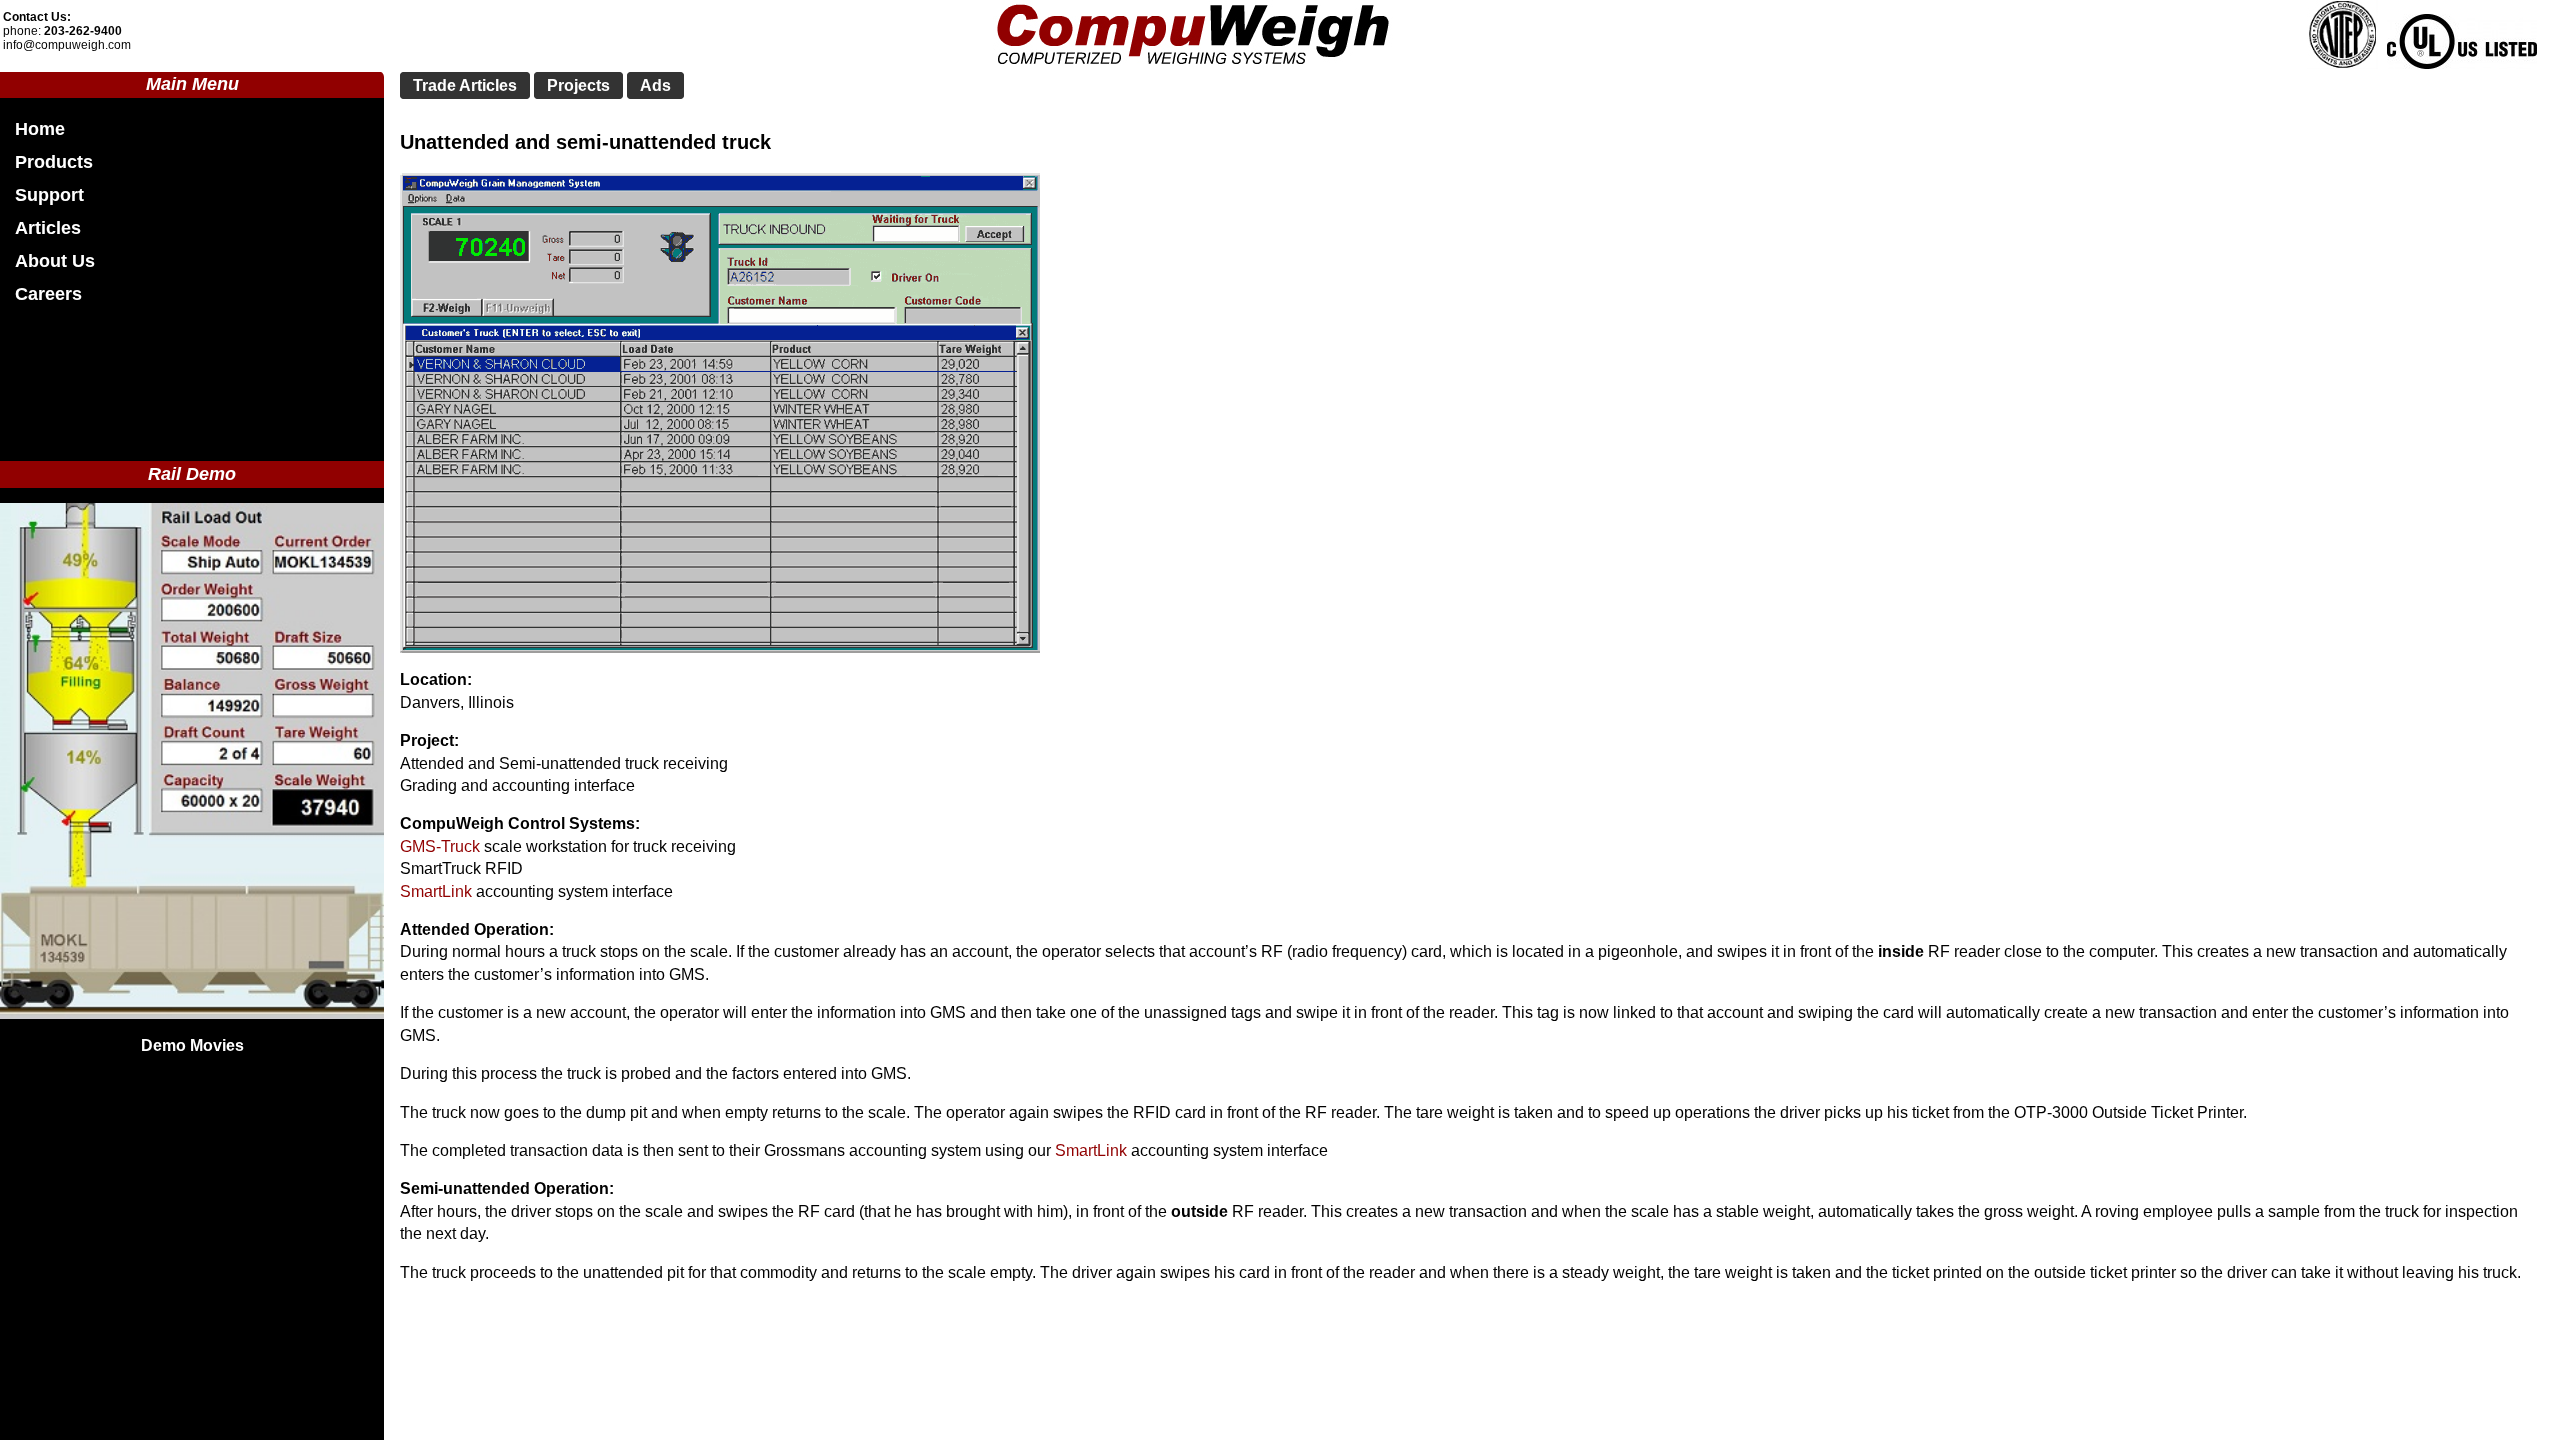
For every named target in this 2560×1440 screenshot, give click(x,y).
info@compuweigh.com (67, 45)
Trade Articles (465, 85)
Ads (655, 85)
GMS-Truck (440, 846)
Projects (578, 85)
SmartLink (436, 891)
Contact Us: (37, 17)
